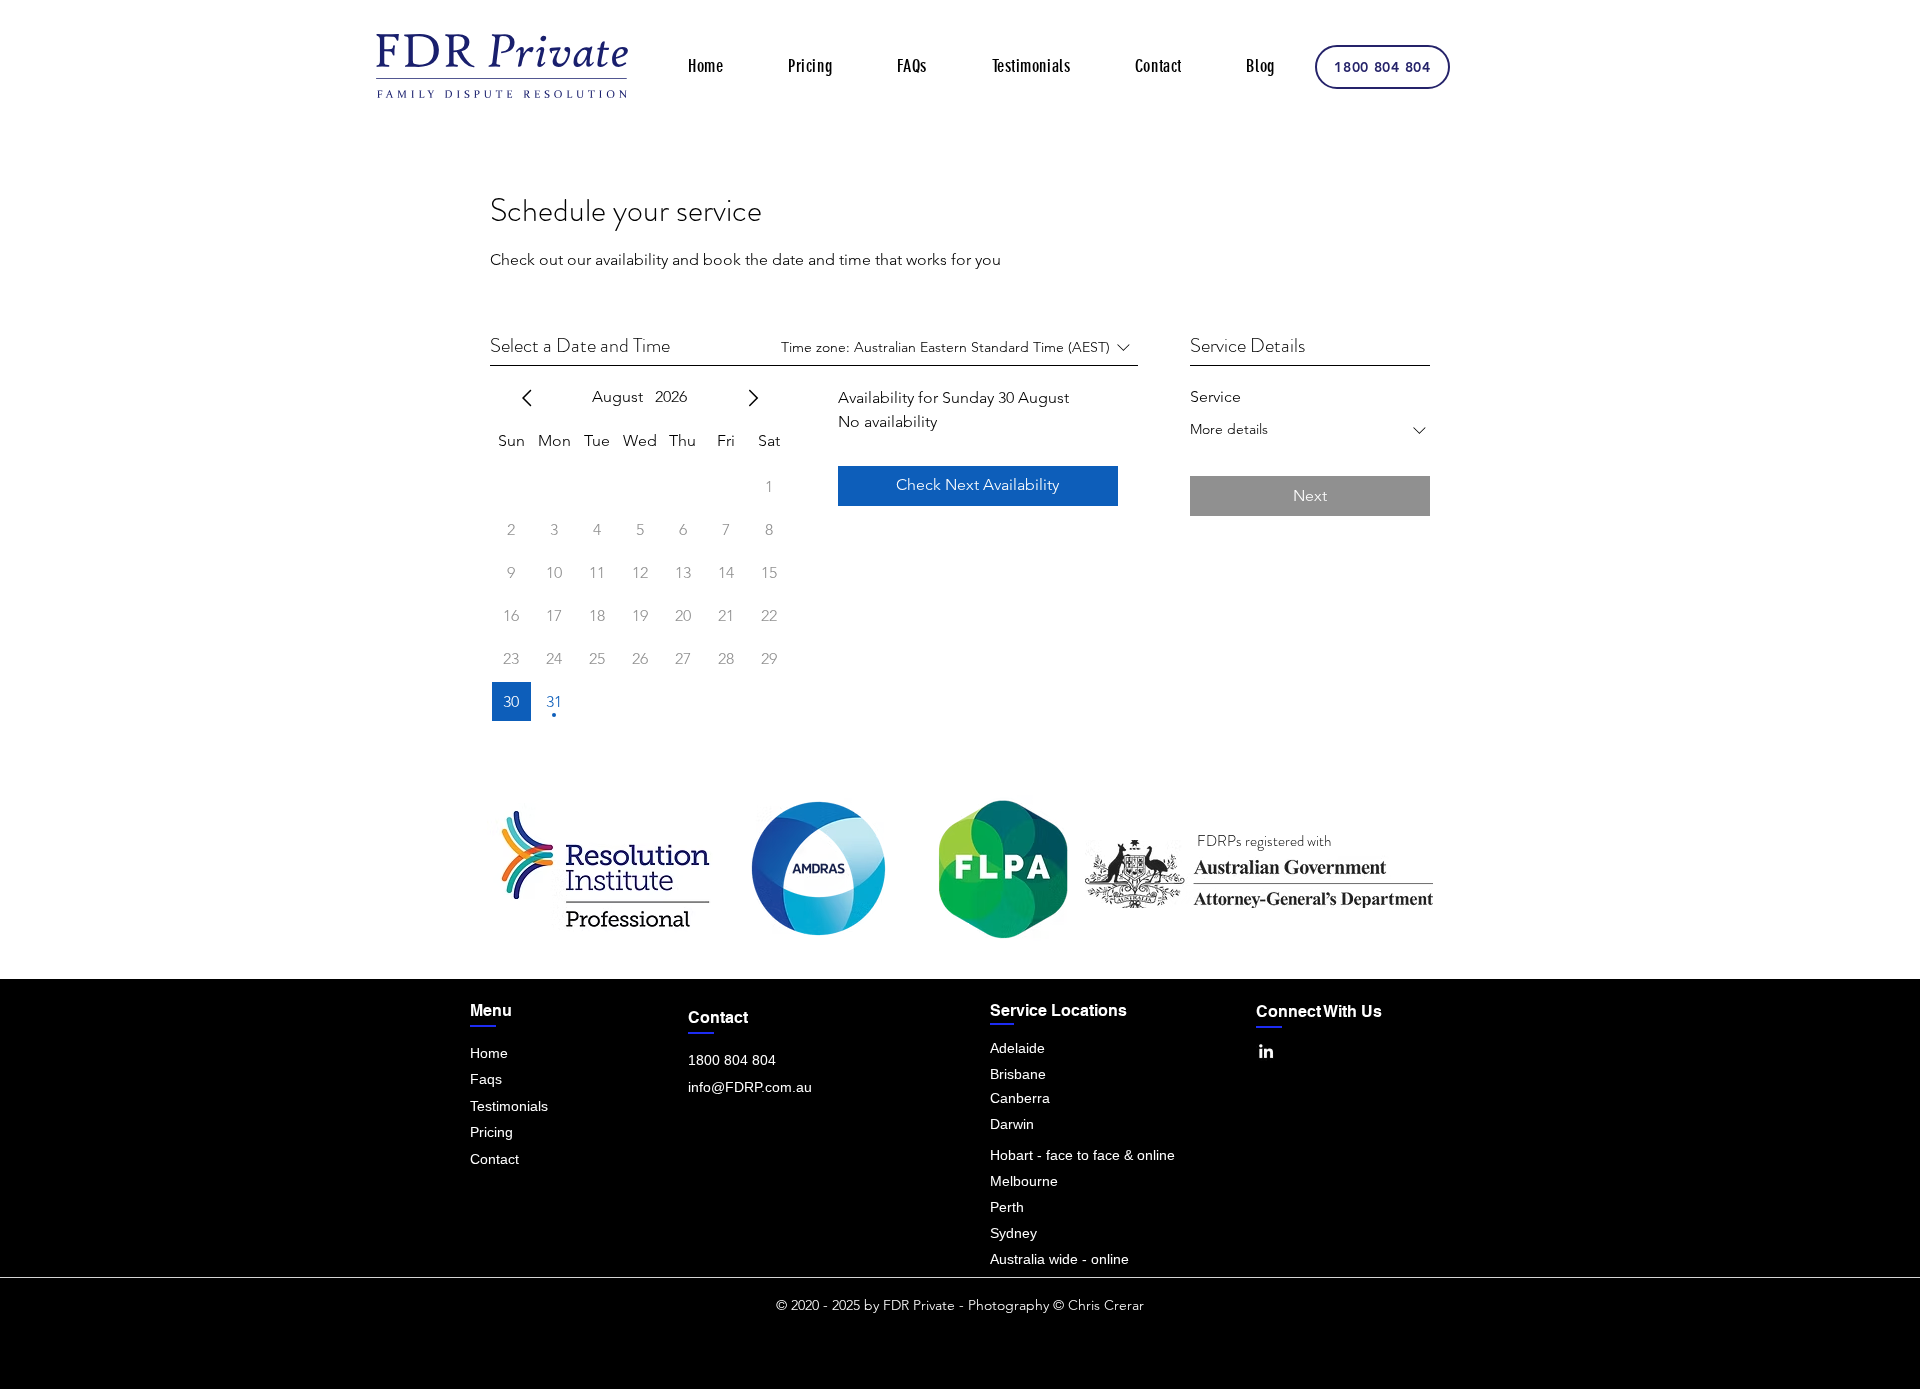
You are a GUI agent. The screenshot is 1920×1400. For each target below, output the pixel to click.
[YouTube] (1363, 1106)
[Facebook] (1216, 1106)
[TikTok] (1412, 1106)
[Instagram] (1167, 1106)
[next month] (753, 398)
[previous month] (527, 398)
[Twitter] (1265, 1106)
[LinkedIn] (1266, 1051)
